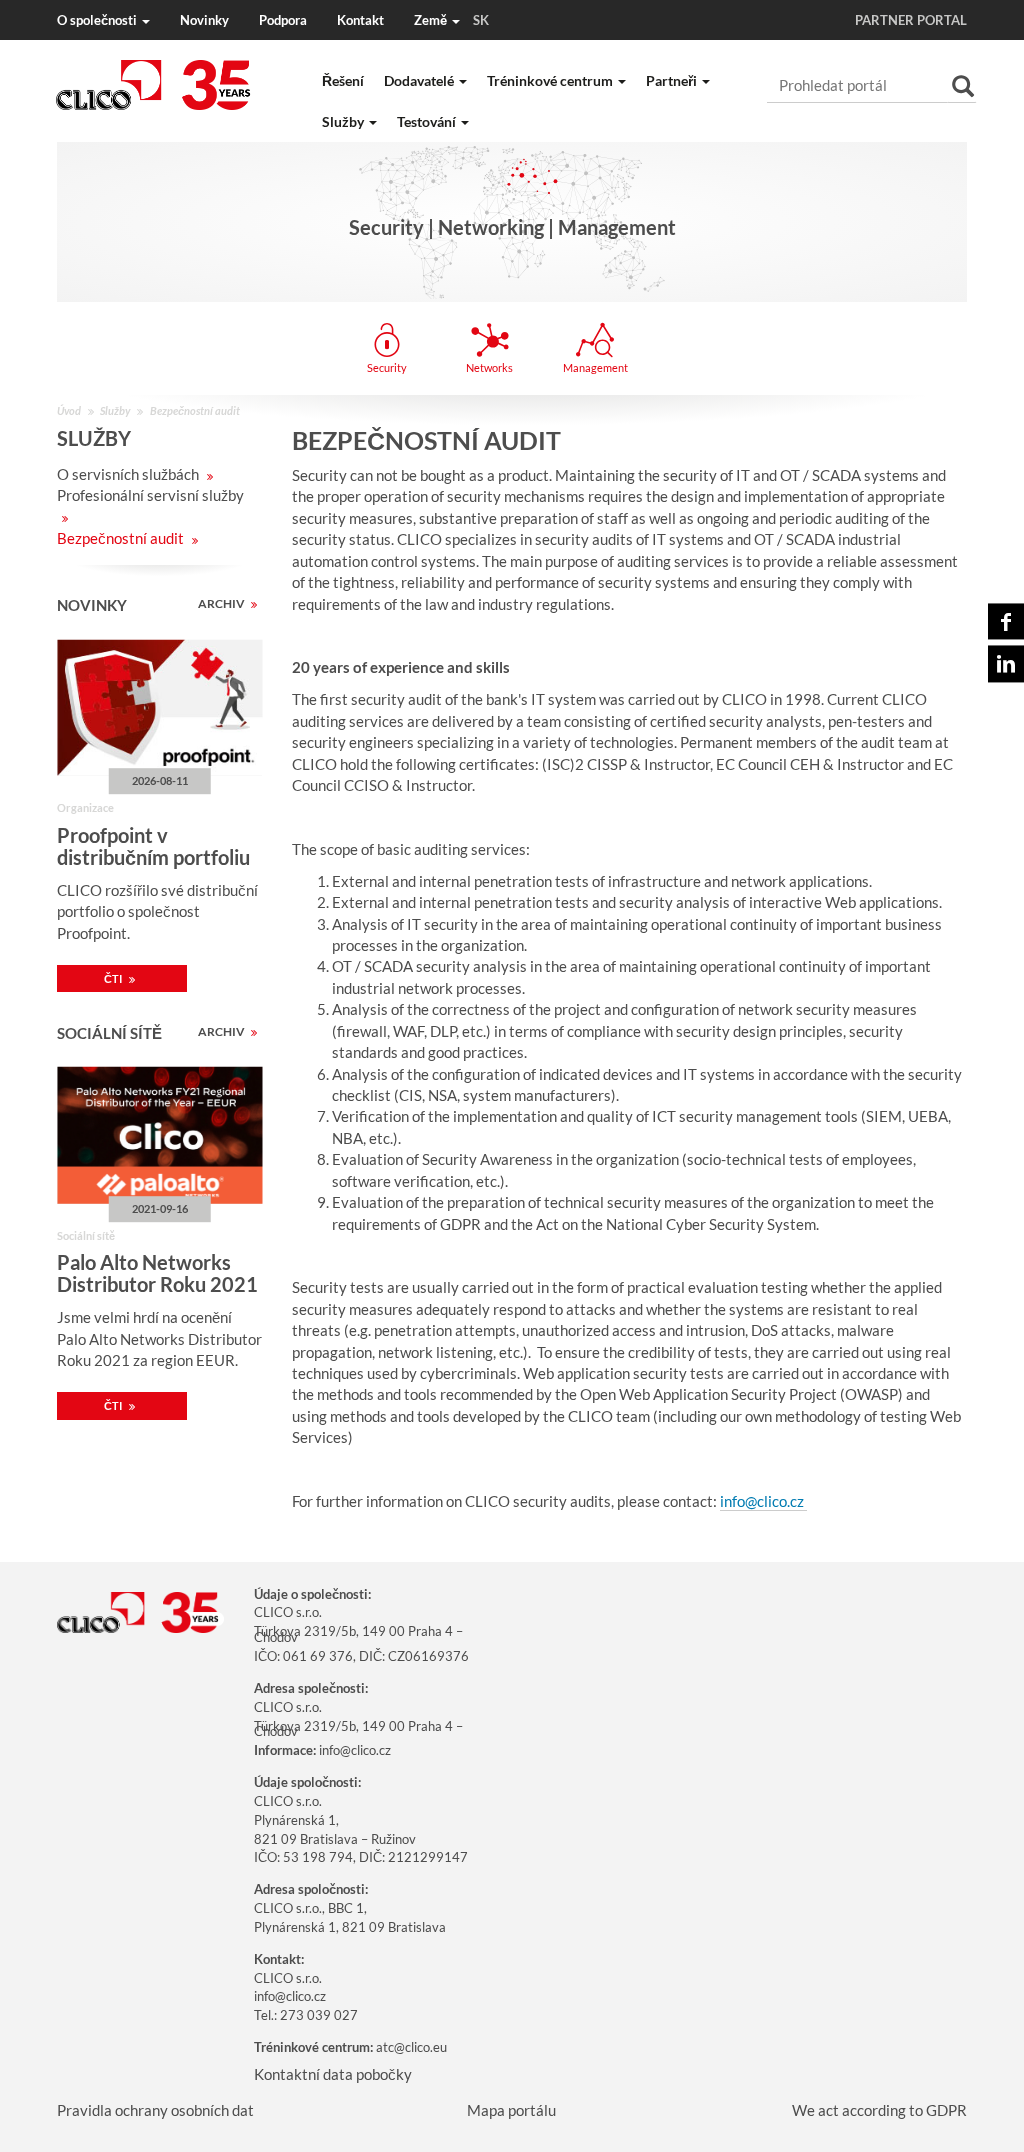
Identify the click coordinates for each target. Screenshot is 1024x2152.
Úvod (69, 410)
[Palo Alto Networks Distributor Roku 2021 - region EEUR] (159, 1135)
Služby (115, 410)
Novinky (204, 20)
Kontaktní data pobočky (333, 2074)
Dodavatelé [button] (420, 80)
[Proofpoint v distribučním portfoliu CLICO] (159, 708)
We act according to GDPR (879, 2110)
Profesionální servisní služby (150, 495)
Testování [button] (428, 121)
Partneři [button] (673, 80)
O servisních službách (129, 474)
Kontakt (360, 20)
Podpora (283, 20)
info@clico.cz (763, 1501)
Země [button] (451, 20)
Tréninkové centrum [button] (551, 80)
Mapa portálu (511, 2110)
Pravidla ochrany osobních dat (155, 2110)
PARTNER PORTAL (911, 20)
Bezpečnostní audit (122, 538)
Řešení (343, 80)
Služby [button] (344, 121)
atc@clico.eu (411, 2047)
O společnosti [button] (98, 20)
